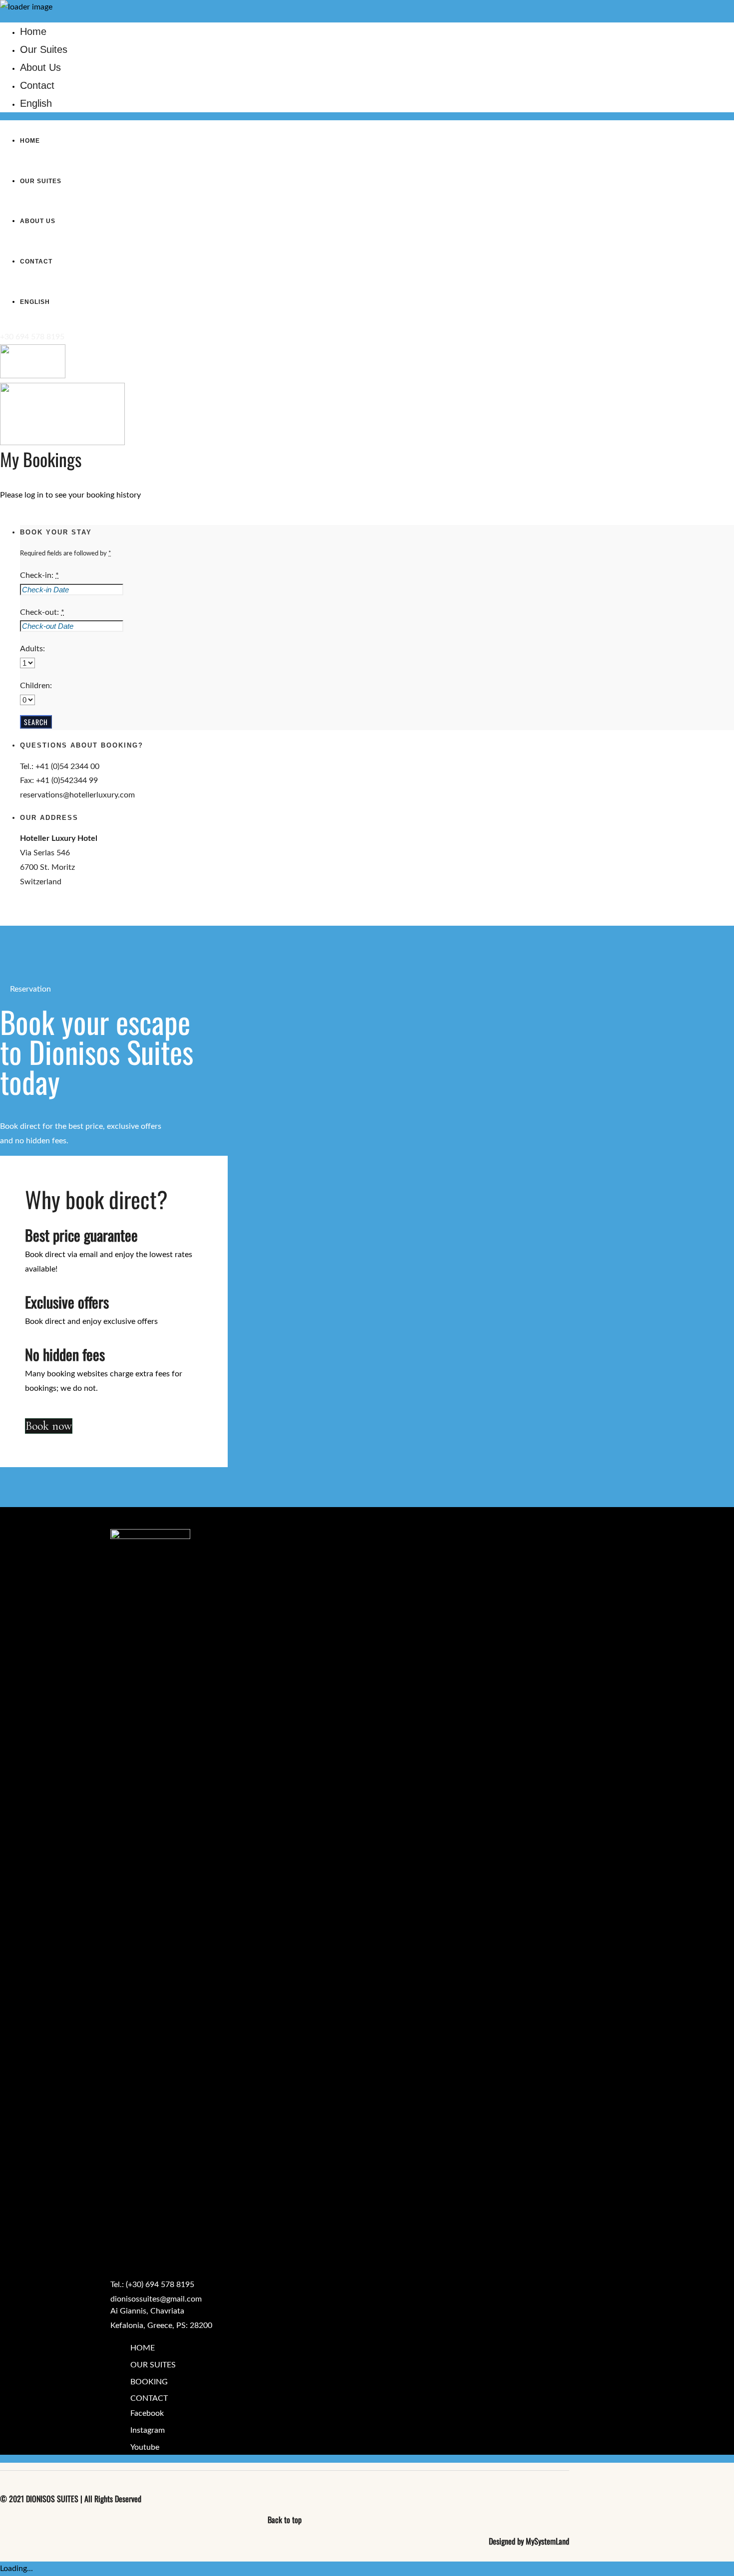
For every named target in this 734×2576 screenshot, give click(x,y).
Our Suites (44, 49)
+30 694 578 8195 (32, 337)
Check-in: (39, 575)
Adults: (32, 649)
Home (33, 31)
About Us (40, 67)
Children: (36, 686)
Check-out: (42, 612)
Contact (37, 85)
